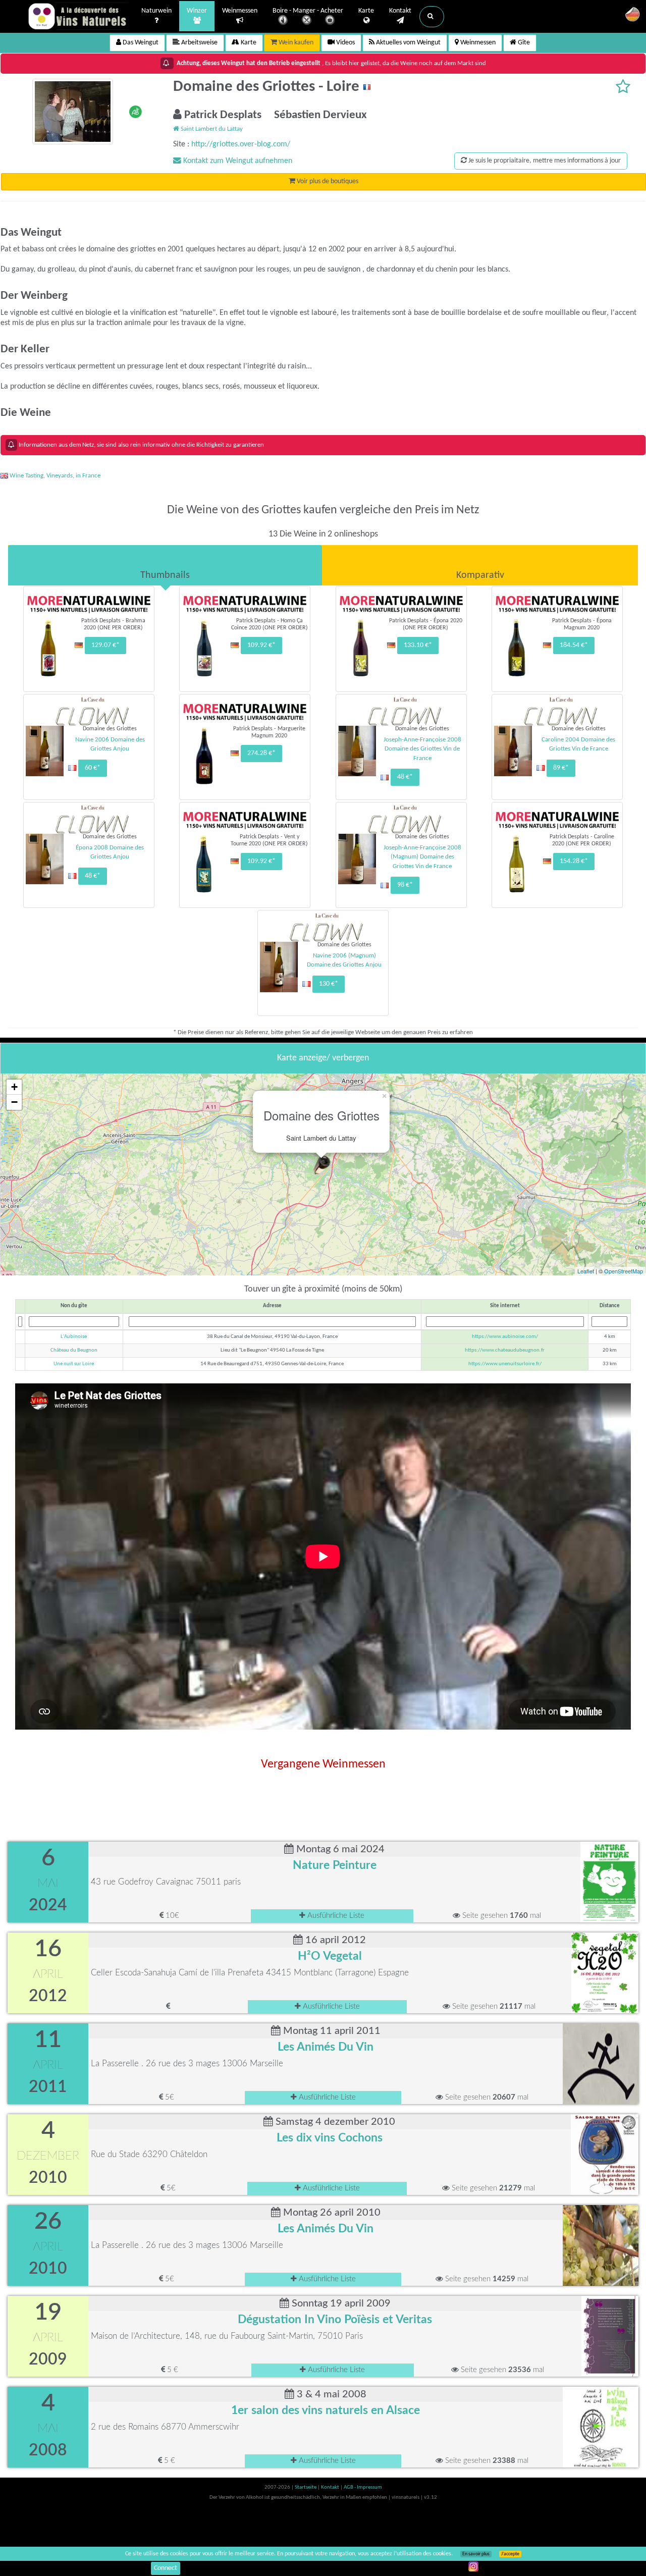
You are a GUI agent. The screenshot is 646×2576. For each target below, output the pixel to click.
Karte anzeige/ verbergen (323, 1058)
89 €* (561, 768)
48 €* (405, 777)
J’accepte (510, 2554)
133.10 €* (418, 645)
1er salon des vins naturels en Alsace (326, 2410)
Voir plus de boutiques (327, 181)
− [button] (14, 1102)
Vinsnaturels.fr (78, 16)
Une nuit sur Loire (74, 1364)
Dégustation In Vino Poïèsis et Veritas (335, 2320)
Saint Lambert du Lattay (211, 129)
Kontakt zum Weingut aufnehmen (237, 161)
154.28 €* (574, 861)
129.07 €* (105, 645)
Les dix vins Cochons (330, 2138)
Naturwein (156, 11)
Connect (166, 2568)
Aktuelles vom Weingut (408, 43)
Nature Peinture (335, 1865)
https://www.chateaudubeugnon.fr (505, 1350)
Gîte (523, 43)
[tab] (165, 565)
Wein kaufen (295, 43)
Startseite (306, 2487)
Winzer (197, 11)
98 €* (405, 885)
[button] (432, 17)
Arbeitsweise (199, 43)
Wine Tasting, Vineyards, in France (54, 476)
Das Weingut (140, 43)
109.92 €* (261, 645)
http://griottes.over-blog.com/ (241, 144)
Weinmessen (240, 11)
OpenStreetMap (624, 1271)
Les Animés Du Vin (326, 2047)
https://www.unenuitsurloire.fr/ (505, 1364)
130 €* (329, 984)
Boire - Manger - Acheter (308, 11)
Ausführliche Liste (335, 1916)
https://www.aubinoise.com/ (505, 1337)
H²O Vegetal (330, 1956)
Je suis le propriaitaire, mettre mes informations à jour (544, 161)
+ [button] (14, 1087)
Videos (345, 43)
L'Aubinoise (74, 1337)
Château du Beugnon (74, 1350)
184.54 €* (574, 645)
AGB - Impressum (363, 2487)
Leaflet (586, 1271)
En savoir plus (476, 2554)
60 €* (93, 768)
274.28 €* (261, 753)
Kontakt (400, 11)
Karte (366, 11)
